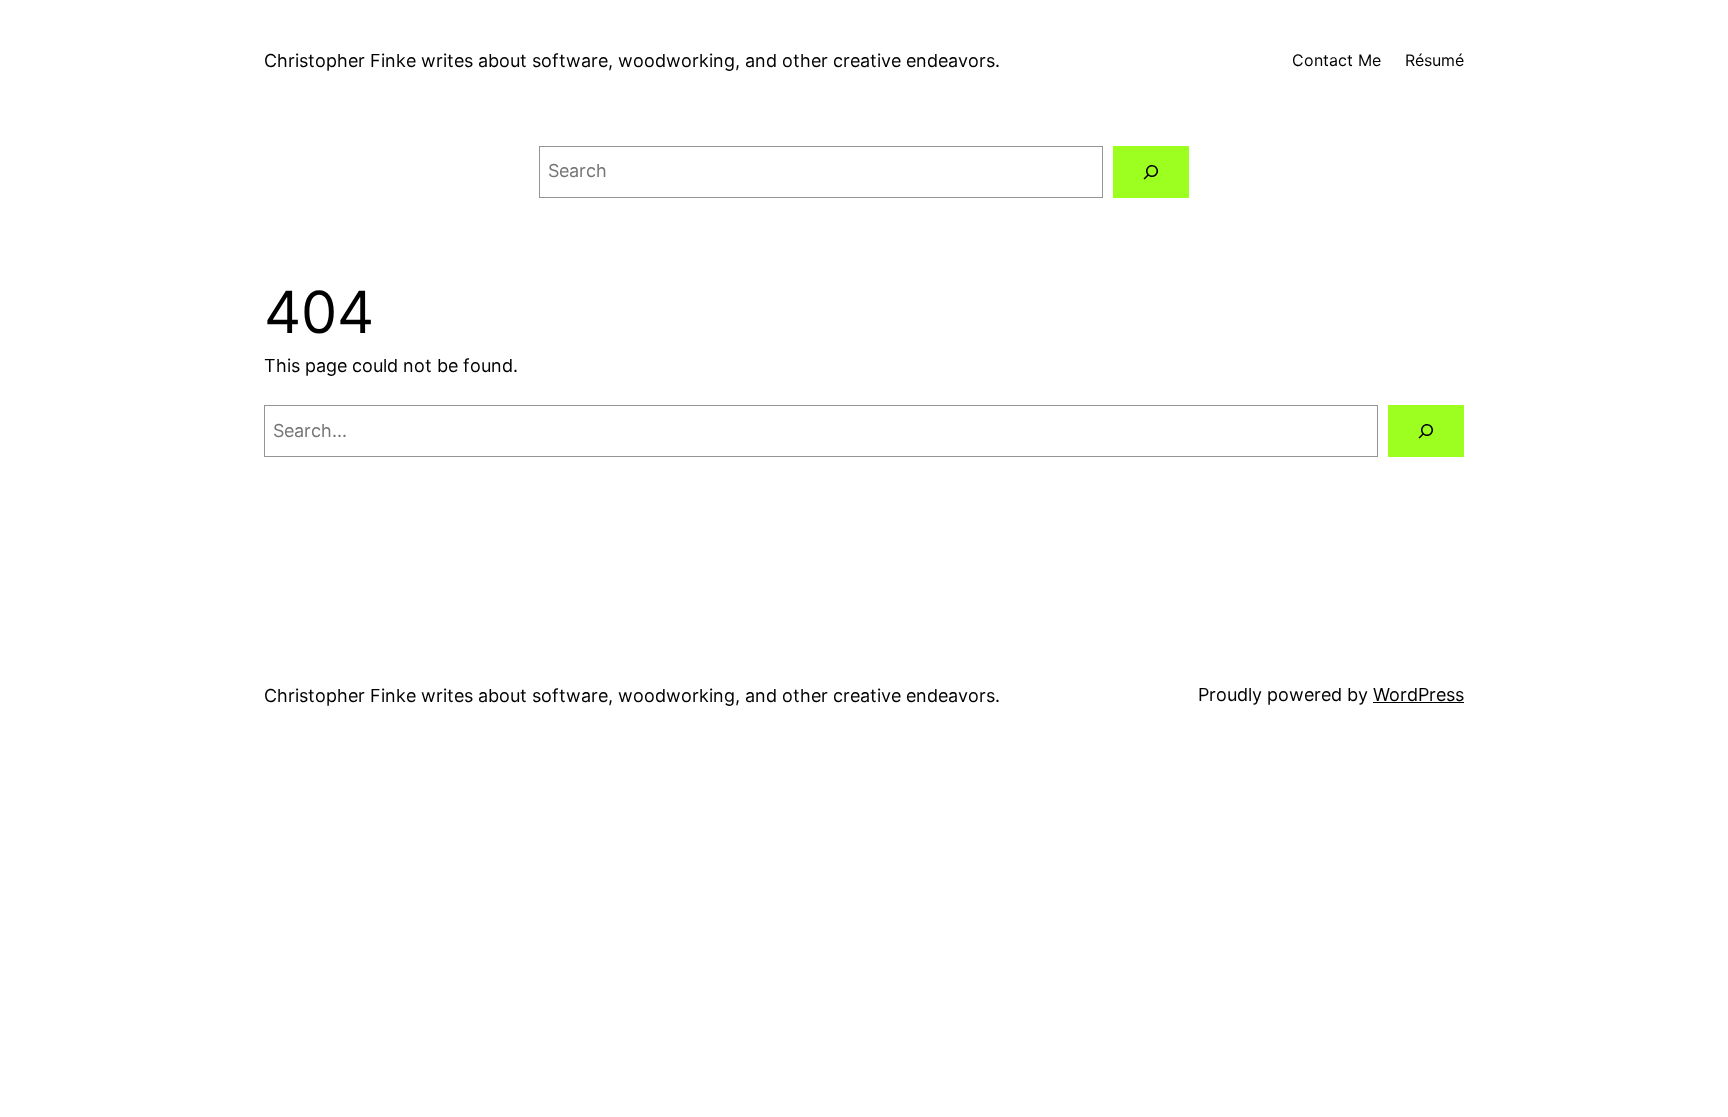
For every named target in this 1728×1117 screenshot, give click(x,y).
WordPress (1418, 694)
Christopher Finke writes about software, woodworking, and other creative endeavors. (632, 60)
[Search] (1151, 172)
